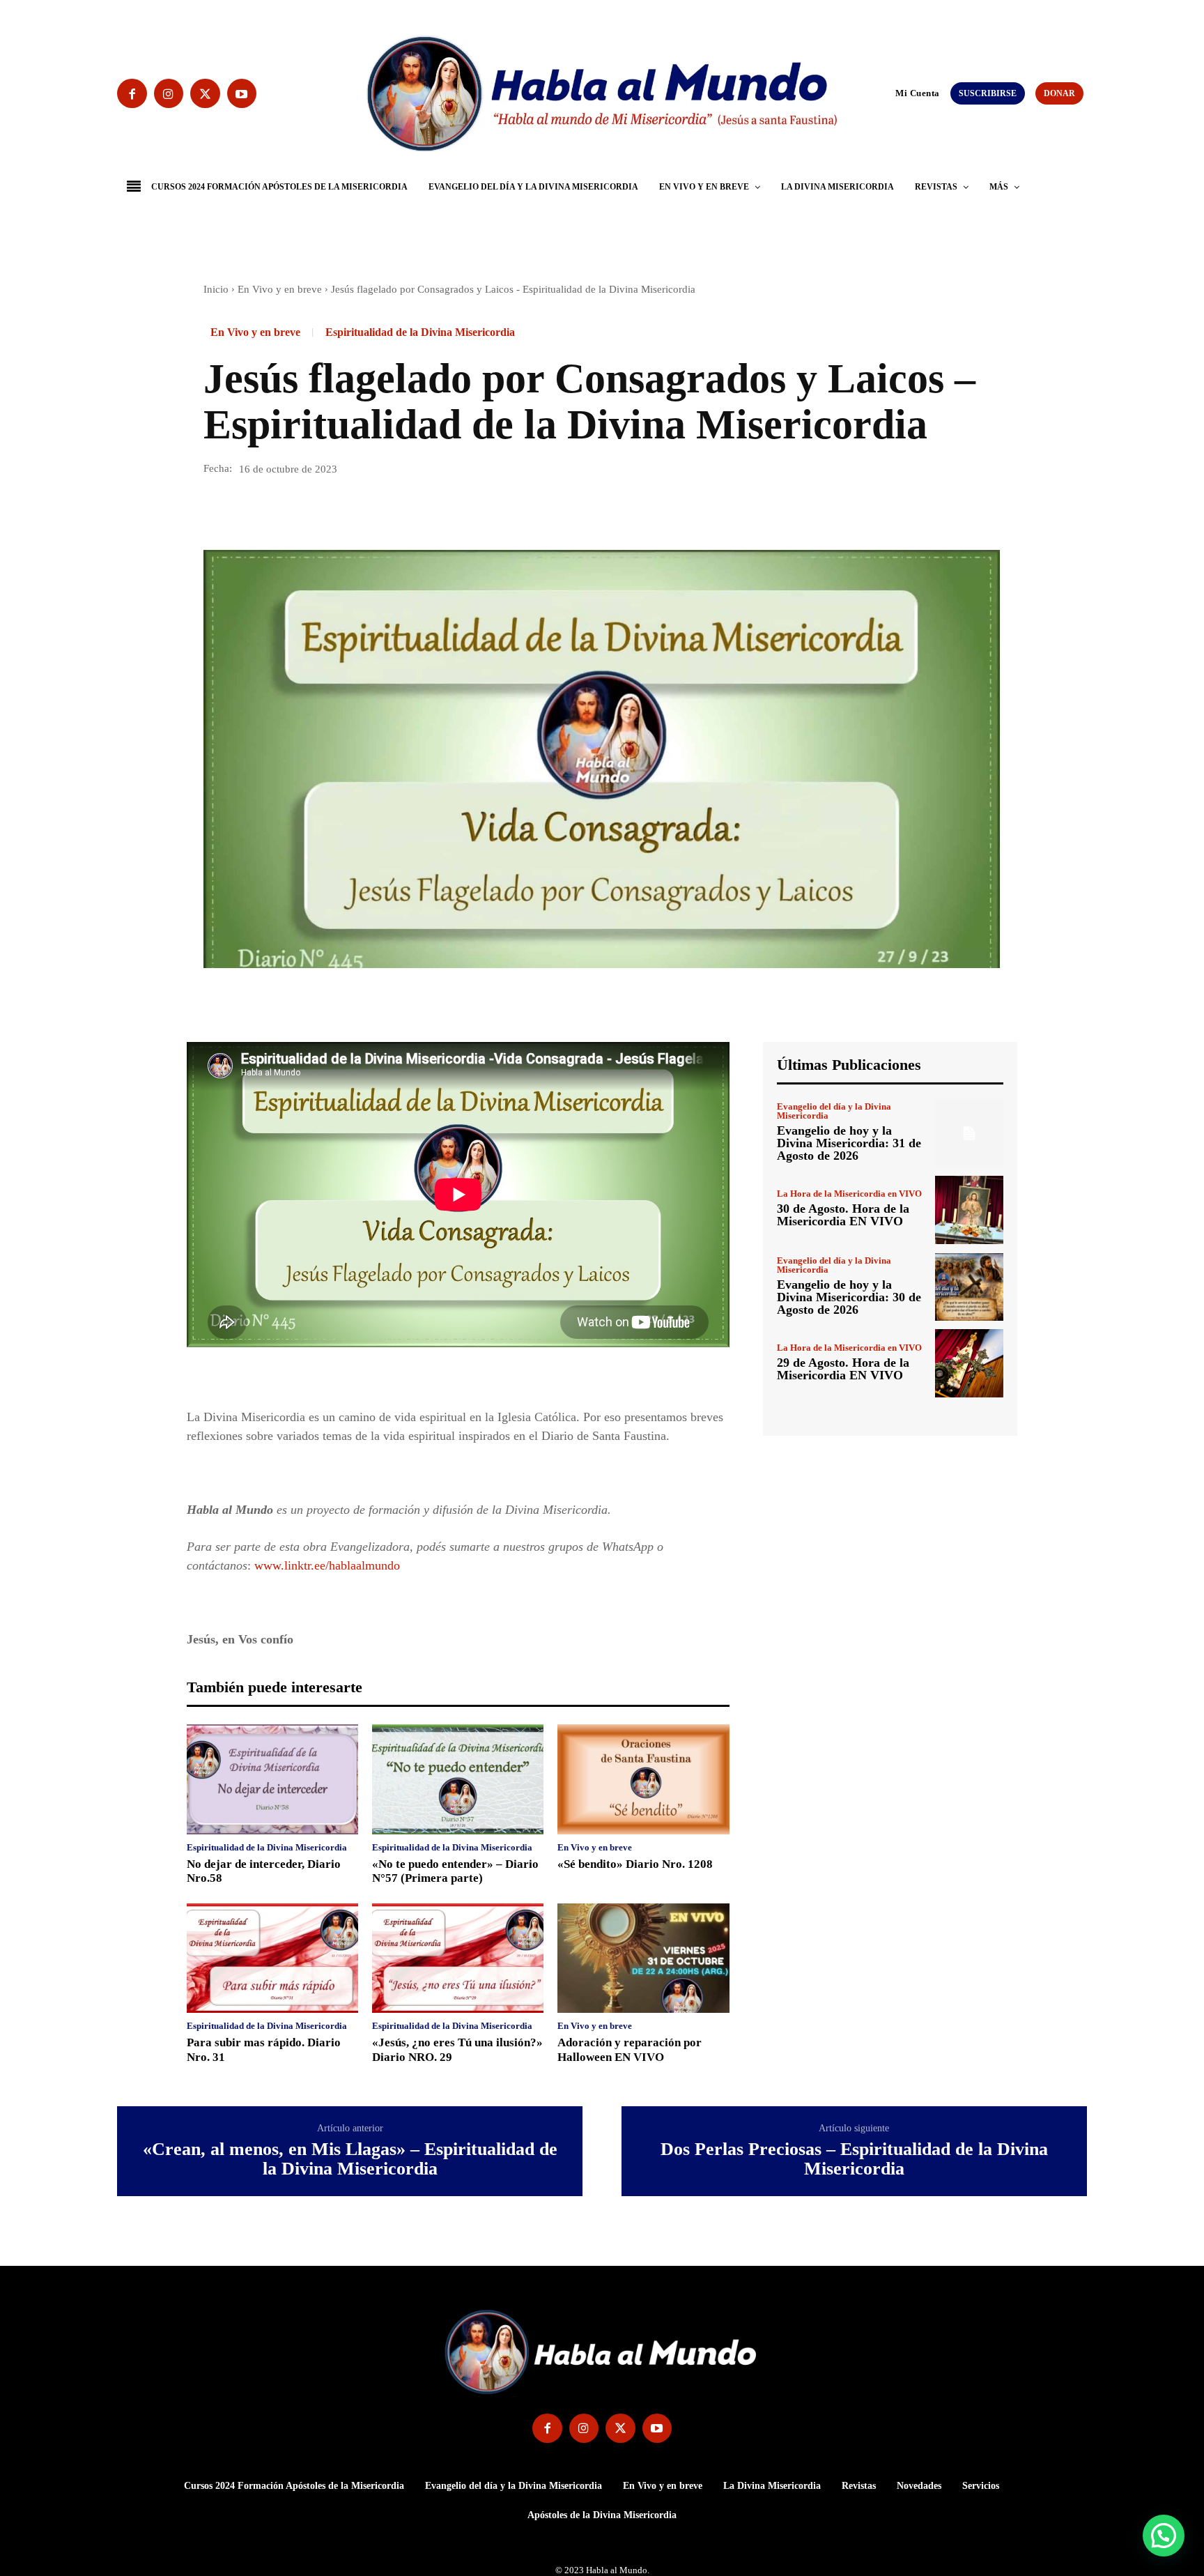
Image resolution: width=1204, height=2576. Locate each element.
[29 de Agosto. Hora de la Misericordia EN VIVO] (969, 1363)
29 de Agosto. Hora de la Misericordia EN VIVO (843, 1369)
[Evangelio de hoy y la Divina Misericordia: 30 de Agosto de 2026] (969, 1287)
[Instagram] (169, 94)
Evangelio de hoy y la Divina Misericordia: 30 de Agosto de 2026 (849, 1297)
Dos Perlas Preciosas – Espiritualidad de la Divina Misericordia (854, 2160)
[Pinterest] (281, 510)
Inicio (216, 289)
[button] (889, 93)
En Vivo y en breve (280, 289)
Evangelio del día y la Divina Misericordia (834, 1111)
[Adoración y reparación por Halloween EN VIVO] (643, 1958)
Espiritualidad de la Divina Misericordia (420, 332)
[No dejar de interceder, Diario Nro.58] (272, 1779)
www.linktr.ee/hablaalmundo (327, 1565)
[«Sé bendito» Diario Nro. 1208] (643, 1779)
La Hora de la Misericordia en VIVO (849, 1194)
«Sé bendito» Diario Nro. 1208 (635, 1864)
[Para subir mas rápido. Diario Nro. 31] (272, 1958)
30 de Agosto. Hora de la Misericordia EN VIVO (843, 1215)
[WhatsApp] (314, 510)
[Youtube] (242, 94)
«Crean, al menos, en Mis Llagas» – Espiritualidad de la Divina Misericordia (350, 2160)
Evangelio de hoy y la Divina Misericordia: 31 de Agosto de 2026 (849, 1143)
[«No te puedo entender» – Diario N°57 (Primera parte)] (458, 1779)
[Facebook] (132, 94)
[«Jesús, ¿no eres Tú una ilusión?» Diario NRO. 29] (458, 1958)
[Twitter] (205, 94)
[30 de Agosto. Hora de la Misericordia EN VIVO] (969, 1210)
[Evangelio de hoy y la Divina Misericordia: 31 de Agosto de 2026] (969, 1133)
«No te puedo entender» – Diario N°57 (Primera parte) (455, 1871)
